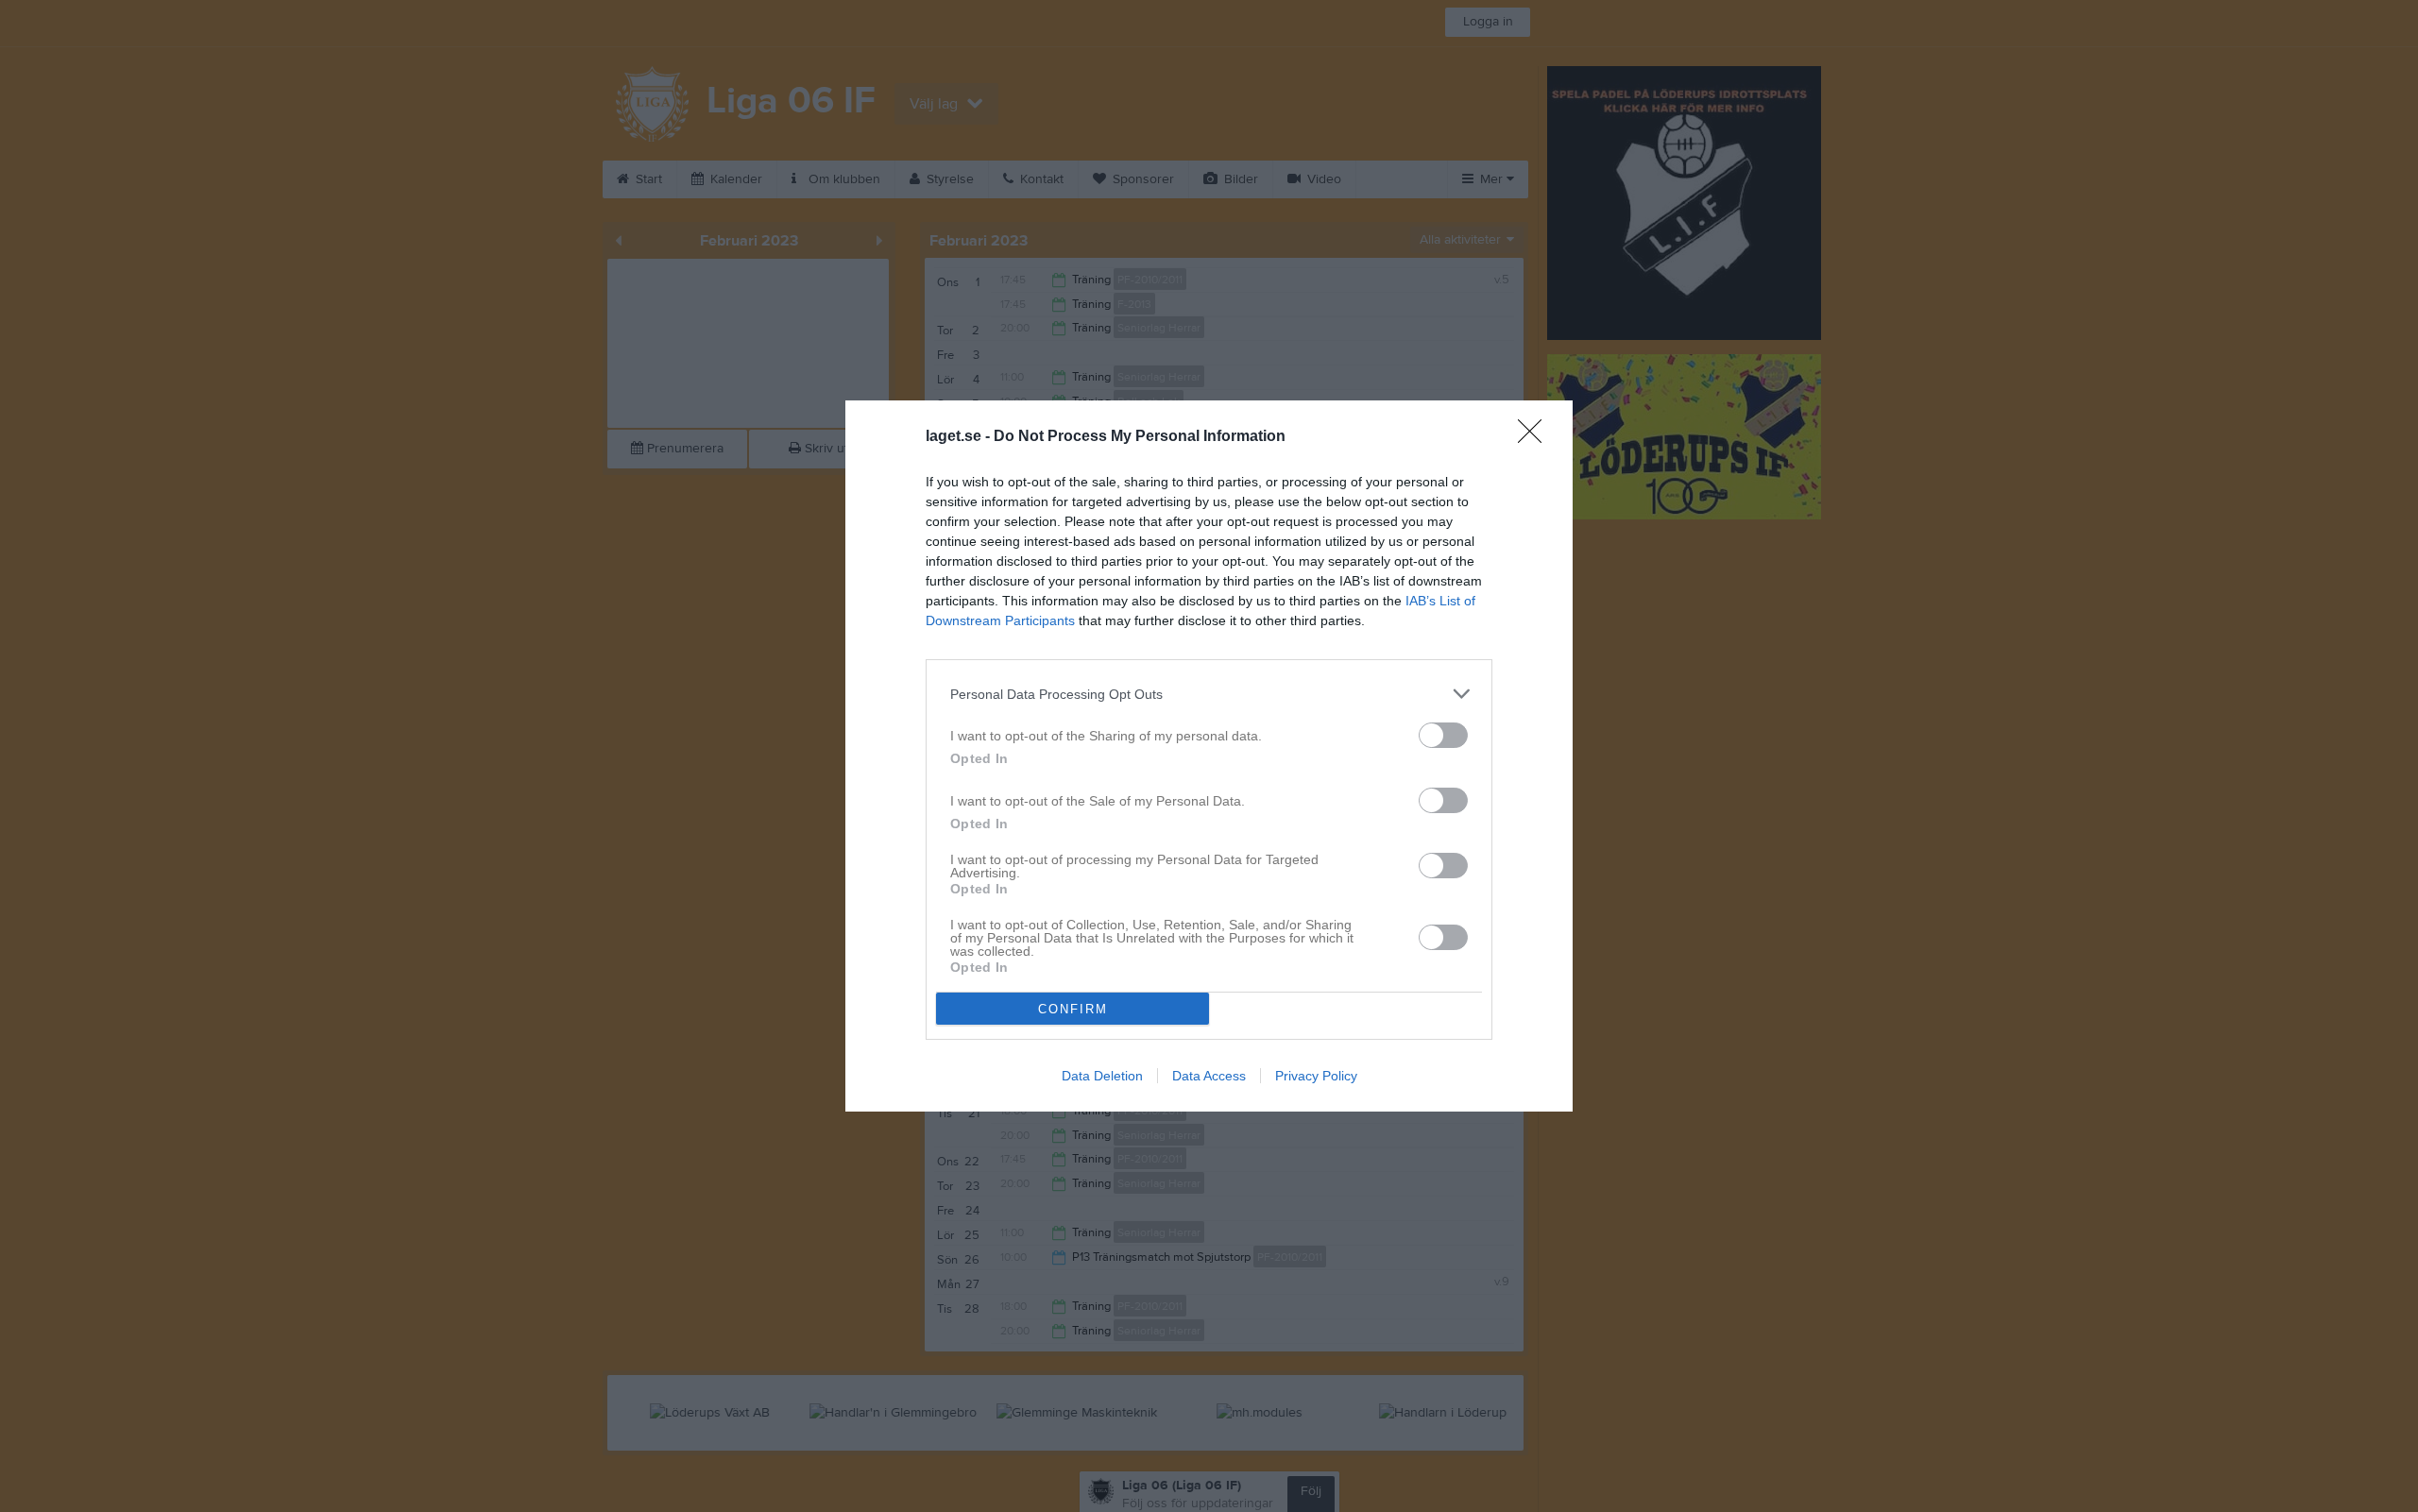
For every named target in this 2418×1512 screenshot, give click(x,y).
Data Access (1209, 1076)
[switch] (1443, 735)
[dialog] (1209, 756)
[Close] (1536, 437)
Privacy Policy (1316, 1076)
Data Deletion (1102, 1076)
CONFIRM (1073, 1009)
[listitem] (1209, 694)
